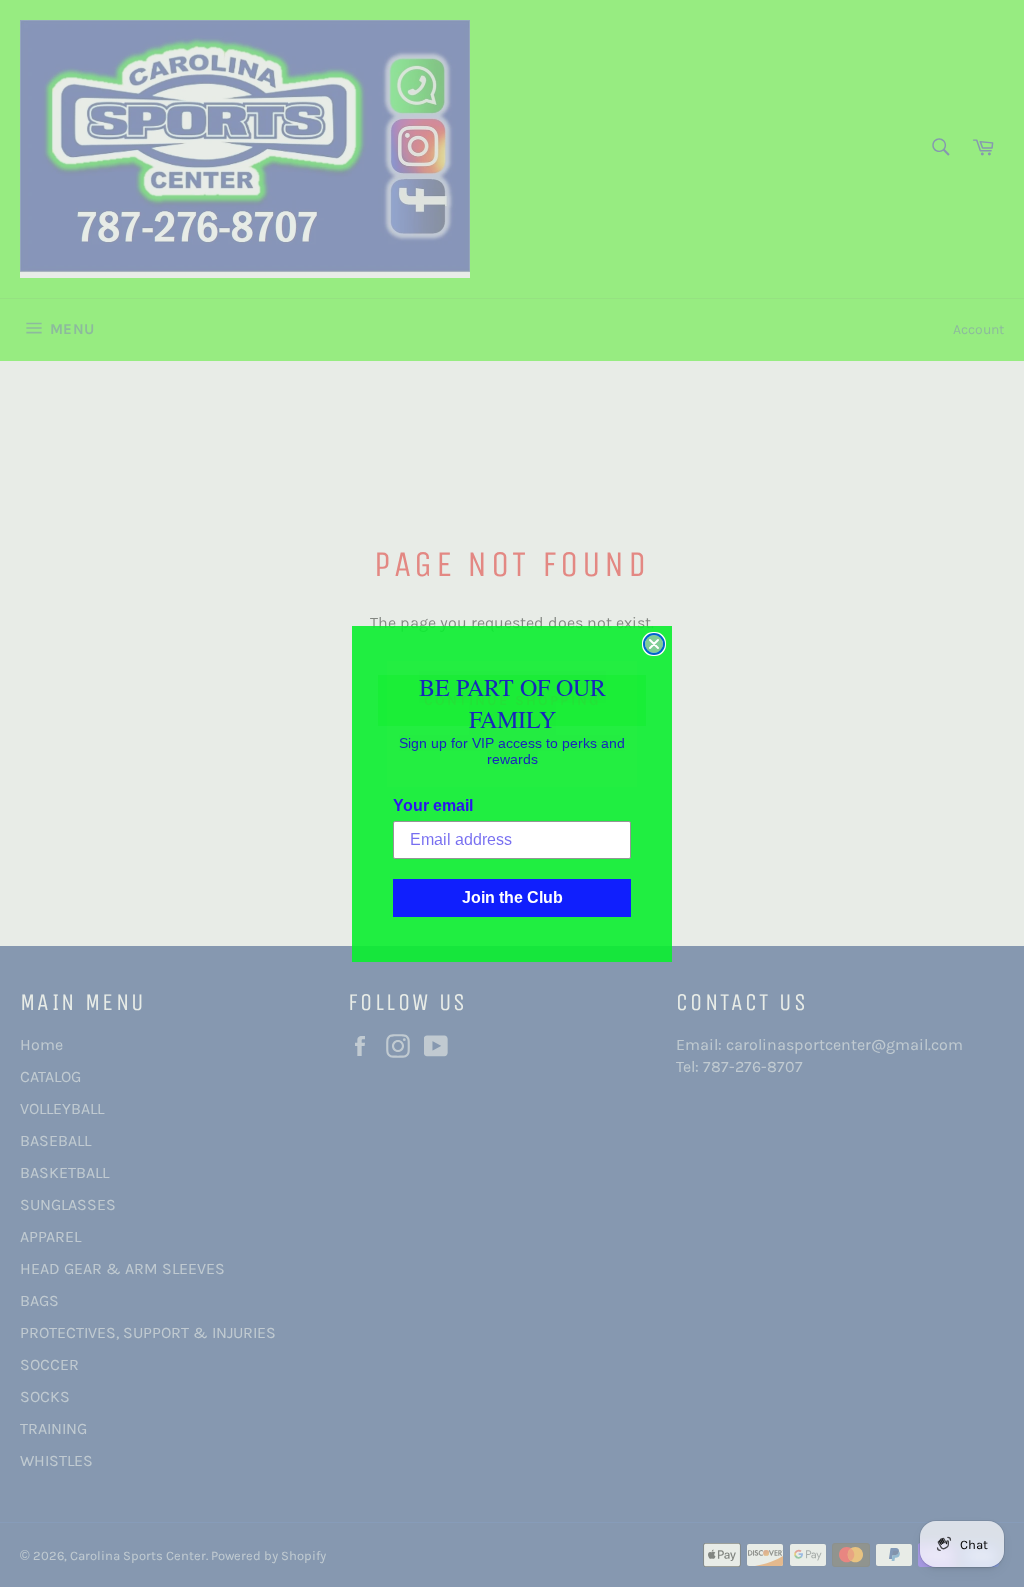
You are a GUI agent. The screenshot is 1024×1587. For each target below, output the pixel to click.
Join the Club (512, 897)
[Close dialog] (654, 644)
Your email (433, 805)
